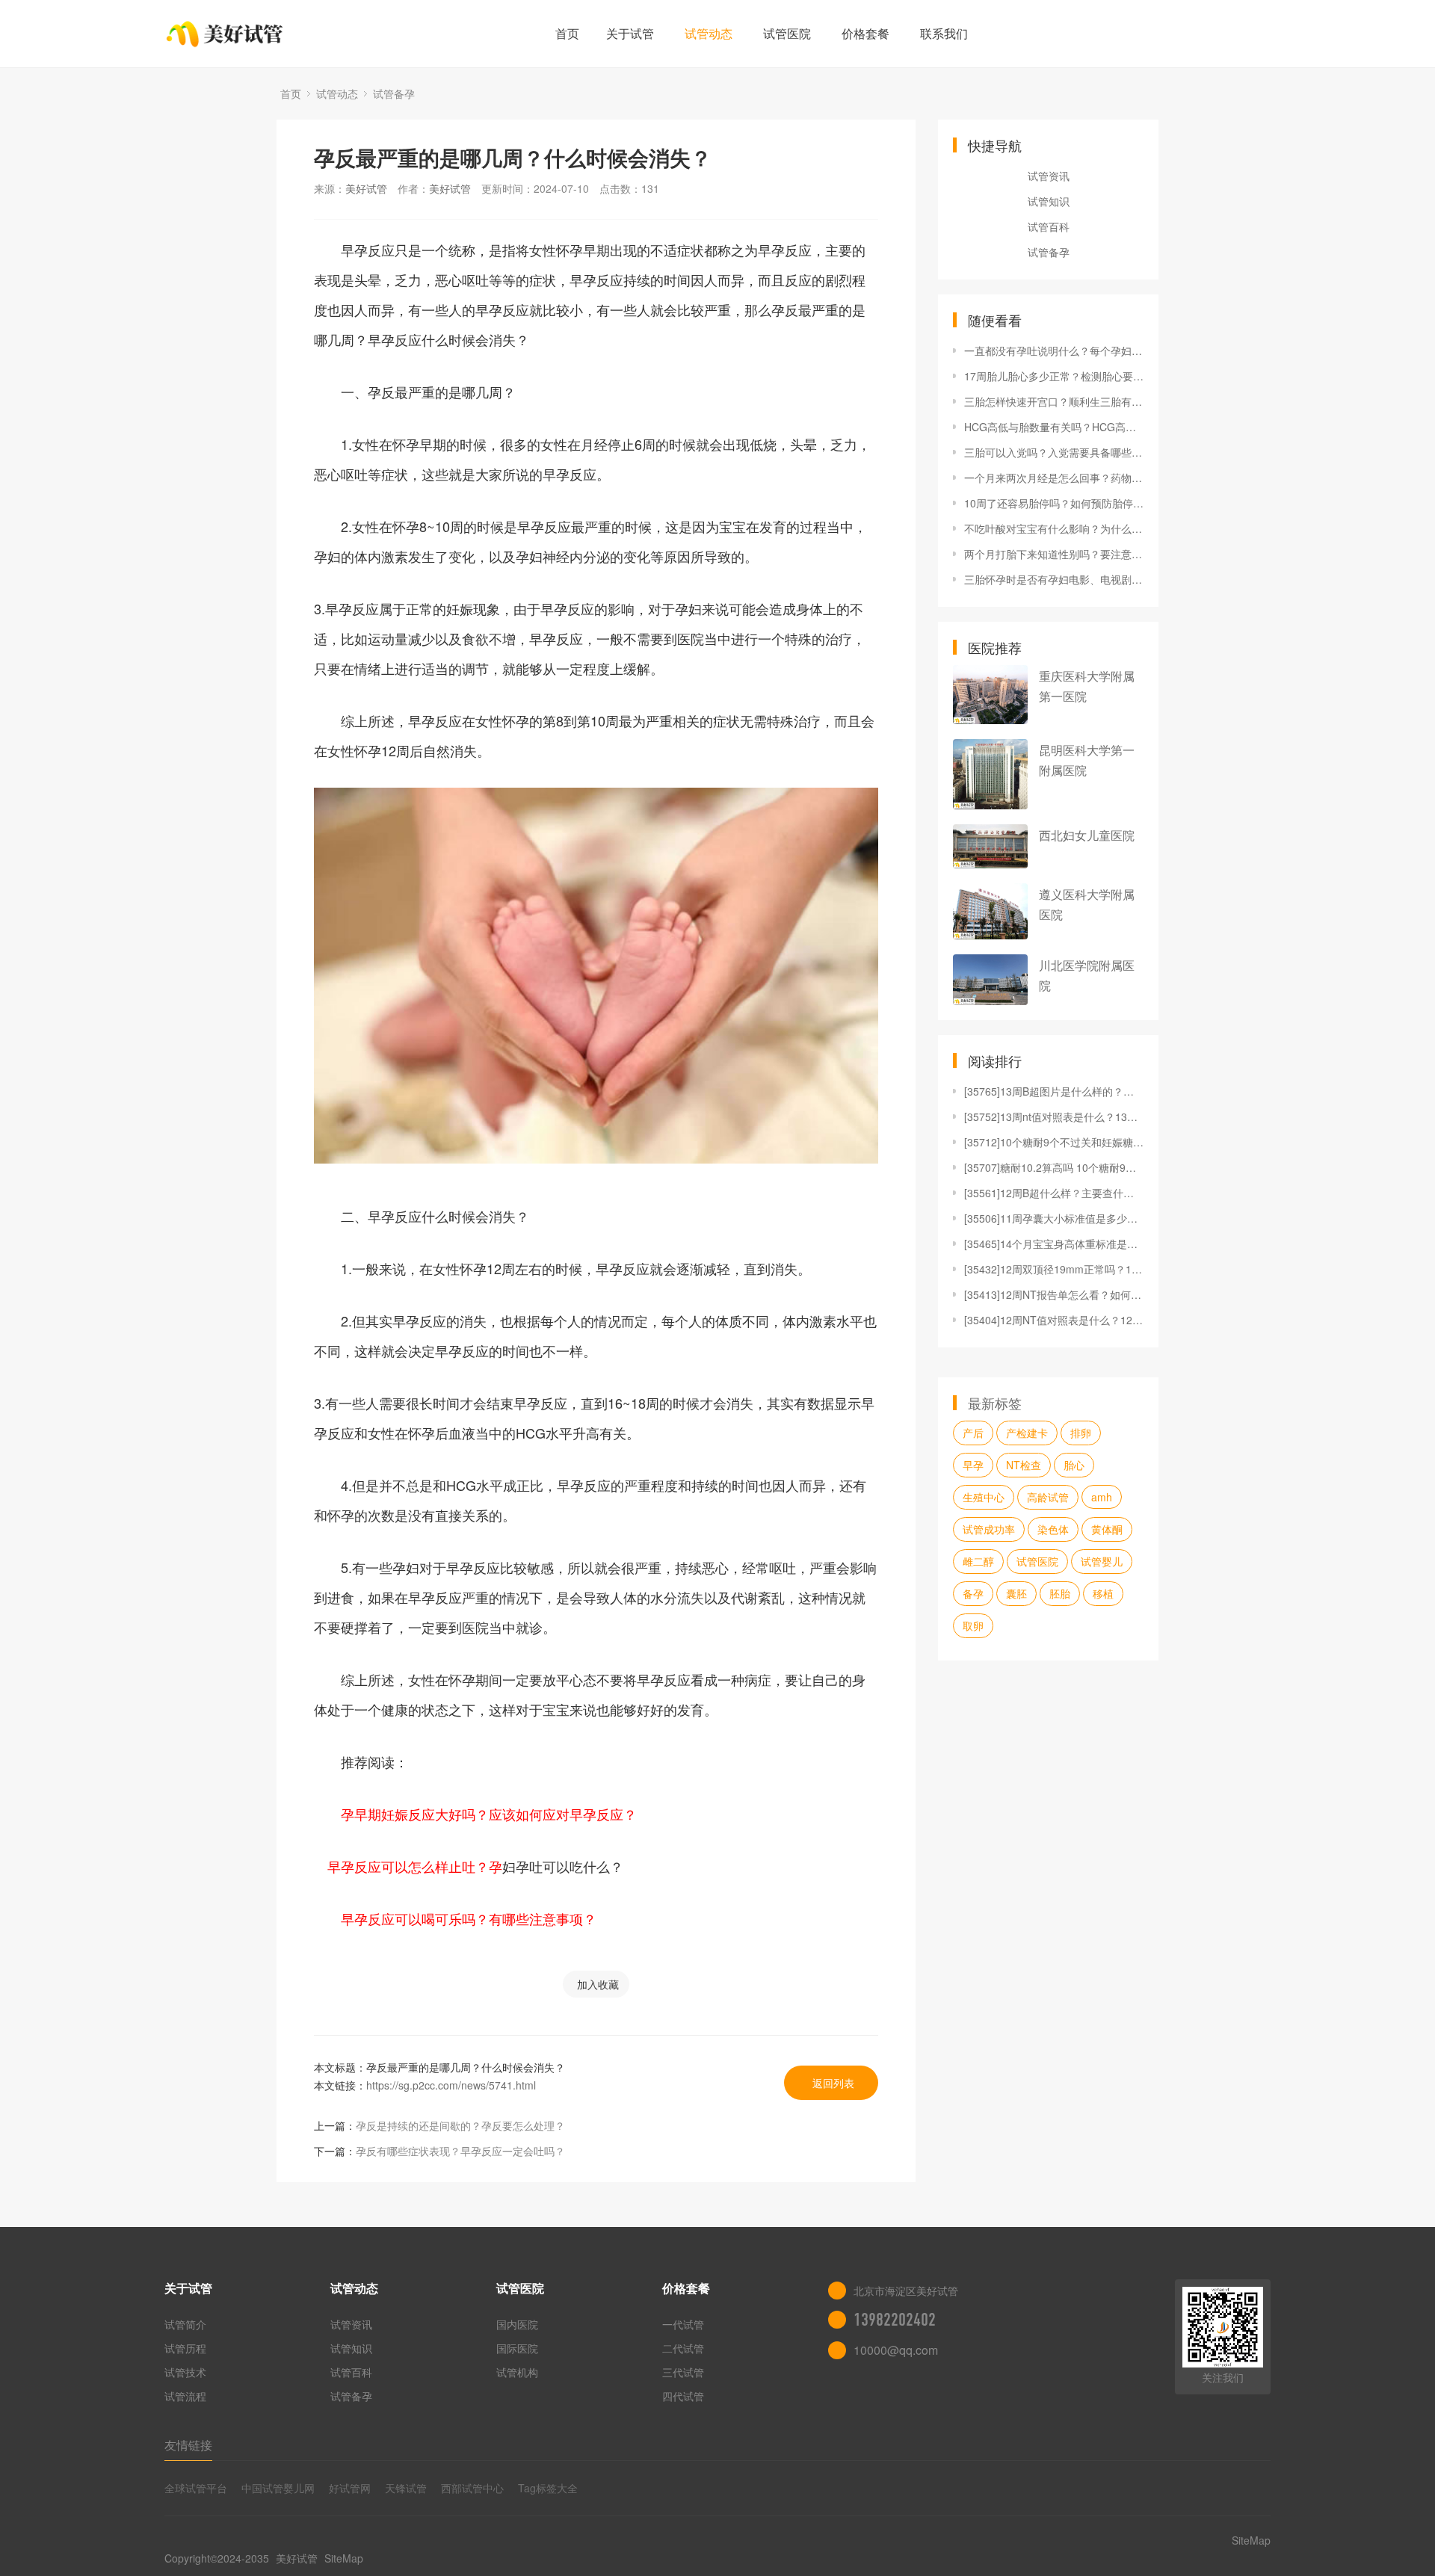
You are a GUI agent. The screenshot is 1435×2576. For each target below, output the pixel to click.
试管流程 (185, 2396)
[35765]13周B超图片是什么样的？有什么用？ (1054, 1091)
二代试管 (683, 2348)
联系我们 (944, 33)
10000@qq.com (896, 2350)
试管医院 (787, 33)
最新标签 (995, 1403)
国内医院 (517, 2324)
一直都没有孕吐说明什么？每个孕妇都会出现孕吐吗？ (1054, 350)
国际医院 (517, 2348)
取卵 (973, 1625)
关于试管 (630, 33)
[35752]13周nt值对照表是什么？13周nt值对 (1054, 1116)
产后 (973, 1433)
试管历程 (185, 2348)
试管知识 (1049, 201)
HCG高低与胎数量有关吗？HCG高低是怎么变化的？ (1054, 427)
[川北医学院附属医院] (990, 979)
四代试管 (683, 2396)
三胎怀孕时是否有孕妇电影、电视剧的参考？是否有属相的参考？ (1054, 579)
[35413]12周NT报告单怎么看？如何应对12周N (1054, 1294)
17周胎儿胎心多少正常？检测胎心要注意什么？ (1054, 376)
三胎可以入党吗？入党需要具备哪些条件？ (1054, 452)
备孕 (973, 1593)
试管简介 (185, 2324)
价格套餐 (865, 33)
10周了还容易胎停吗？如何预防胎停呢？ (1054, 503)
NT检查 (1024, 1465)
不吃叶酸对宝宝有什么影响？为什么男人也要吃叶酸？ (1054, 528)
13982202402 (895, 2320)
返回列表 (833, 2083)
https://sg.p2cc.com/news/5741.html (451, 2085)
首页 (567, 33)
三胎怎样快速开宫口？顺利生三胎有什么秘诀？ (1054, 401)
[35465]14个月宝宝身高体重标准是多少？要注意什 (1054, 1244)
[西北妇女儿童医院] (990, 846)
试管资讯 (1049, 176)
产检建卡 (1027, 1433)
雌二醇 (978, 1561)
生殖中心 (984, 1497)
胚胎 (1060, 1593)
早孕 (973, 1465)
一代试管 (683, 2324)
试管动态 (709, 33)
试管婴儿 (1102, 1561)
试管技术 (185, 2372)
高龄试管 (1048, 1497)
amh (1102, 1497)
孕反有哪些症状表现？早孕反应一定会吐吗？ (460, 2151)
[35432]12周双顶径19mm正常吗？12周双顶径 (1054, 1269)
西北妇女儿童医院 (1087, 835)
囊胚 (1016, 1593)
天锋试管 (406, 2488)
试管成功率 (989, 1529)
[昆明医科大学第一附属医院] (990, 774)
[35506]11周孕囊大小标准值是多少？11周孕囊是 (1054, 1218)
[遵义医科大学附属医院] (990, 911)
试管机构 (517, 2372)
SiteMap (344, 2558)
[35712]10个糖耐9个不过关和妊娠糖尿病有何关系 (1054, 1142)
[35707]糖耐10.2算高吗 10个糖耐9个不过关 (1054, 1167)
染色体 (1053, 1529)
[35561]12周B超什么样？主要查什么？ (1054, 1193)
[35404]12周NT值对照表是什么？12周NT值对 (1054, 1320)
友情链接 (188, 2445)
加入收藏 (598, 1984)
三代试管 (683, 2372)
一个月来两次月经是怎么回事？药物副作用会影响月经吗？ (1054, 478)
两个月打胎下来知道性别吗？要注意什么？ (1054, 554)
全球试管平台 (196, 2488)
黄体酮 (1107, 1529)
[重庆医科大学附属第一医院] (990, 695)
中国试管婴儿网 (278, 2488)
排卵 (1081, 1433)
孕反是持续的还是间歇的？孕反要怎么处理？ (460, 2125)
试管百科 (1049, 226)
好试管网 (350, 2488)
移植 (1103, 1593)
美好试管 (366, 188)
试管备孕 (394, 93)
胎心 (1074, 1465)
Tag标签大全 (548, 2488)
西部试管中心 (472, 2488)
